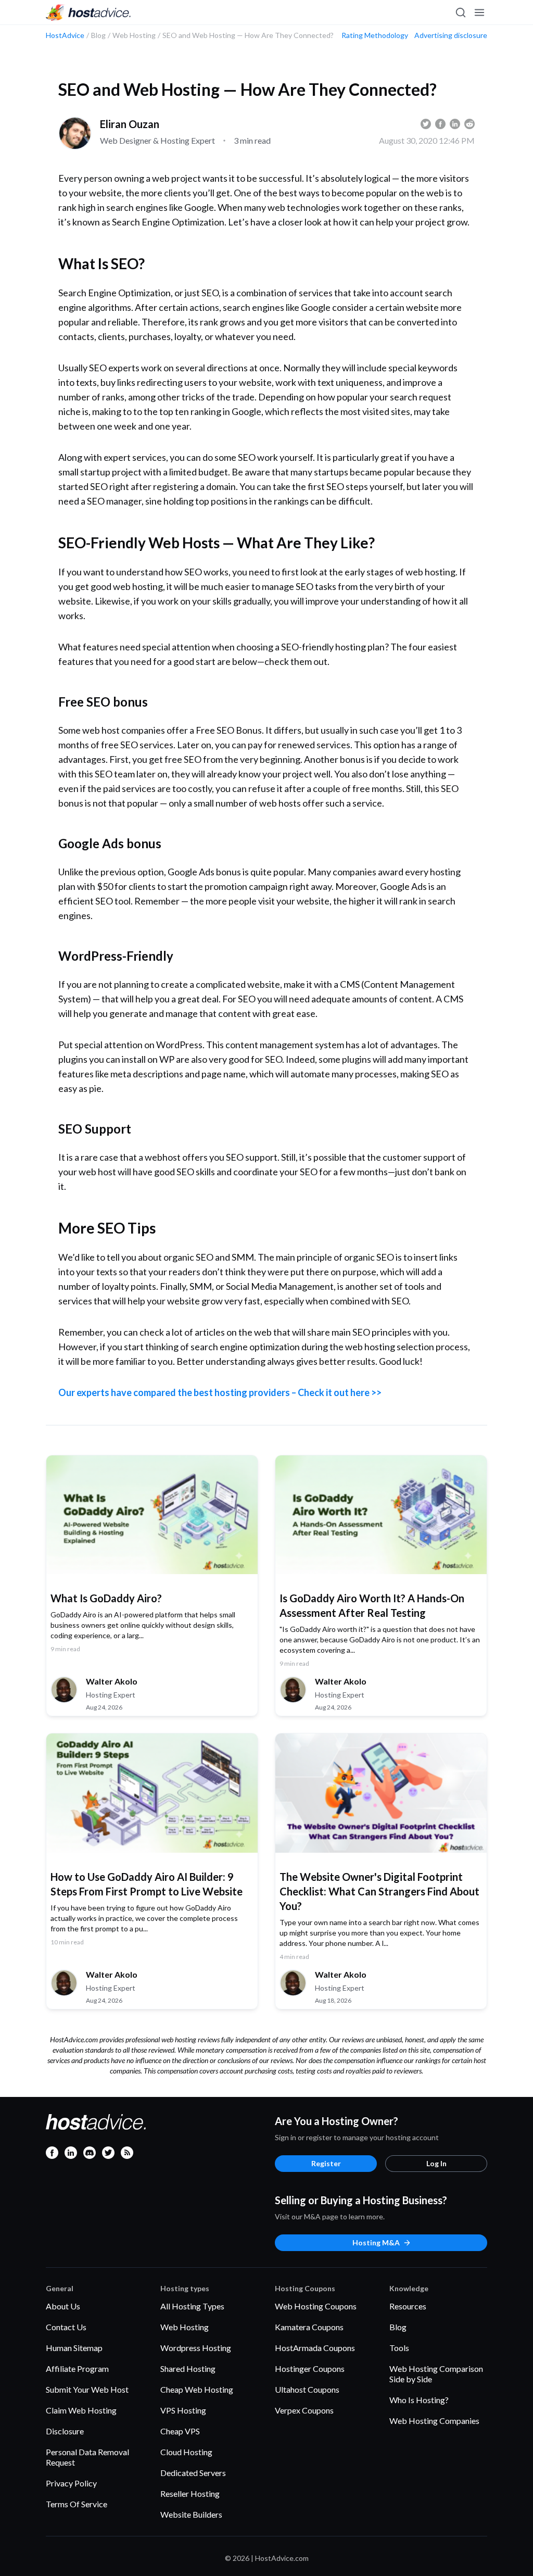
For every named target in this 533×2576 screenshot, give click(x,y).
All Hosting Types (192, 2306)
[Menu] (479, 12)
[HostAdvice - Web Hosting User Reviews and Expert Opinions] (88, 12)
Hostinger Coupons (310, 2368)
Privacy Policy (71, 2483)
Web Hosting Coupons (316, 2306)
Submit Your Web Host (87, 2389)
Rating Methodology (375, 35)
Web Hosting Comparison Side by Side (436, 2374)
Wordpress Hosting (196, 2348)
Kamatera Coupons (309, 2327)
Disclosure (65, 2431)
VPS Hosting (183, 2410)
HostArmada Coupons (315, 2348)
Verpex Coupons (304, 2410)
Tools (399, 2348)
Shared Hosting (188, 2368)
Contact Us (66, 2327)
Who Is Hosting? (419, 2400)
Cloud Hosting (186, 2452)
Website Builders (191, 2514)
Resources (408, 2306)
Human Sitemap (74, 2348)
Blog (398, 2327)
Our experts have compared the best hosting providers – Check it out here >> (220, 1392)
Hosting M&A (376, 2242)
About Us (63, 2306)
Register (326, 2163)
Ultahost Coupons (307, 2389)
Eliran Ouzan (130, 124)
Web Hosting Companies (434, 2421)
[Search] (460, 12)
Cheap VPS (180, 2431)
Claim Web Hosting (81, 2410)
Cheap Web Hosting (197, 2389)
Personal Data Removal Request (87, 2457)
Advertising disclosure (451, 35)
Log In (436, 2163)
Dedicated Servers (193, 2473)
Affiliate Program (77, 2368)
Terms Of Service (77, 2504)
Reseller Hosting (190, 2493)
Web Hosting (185, 2327)
